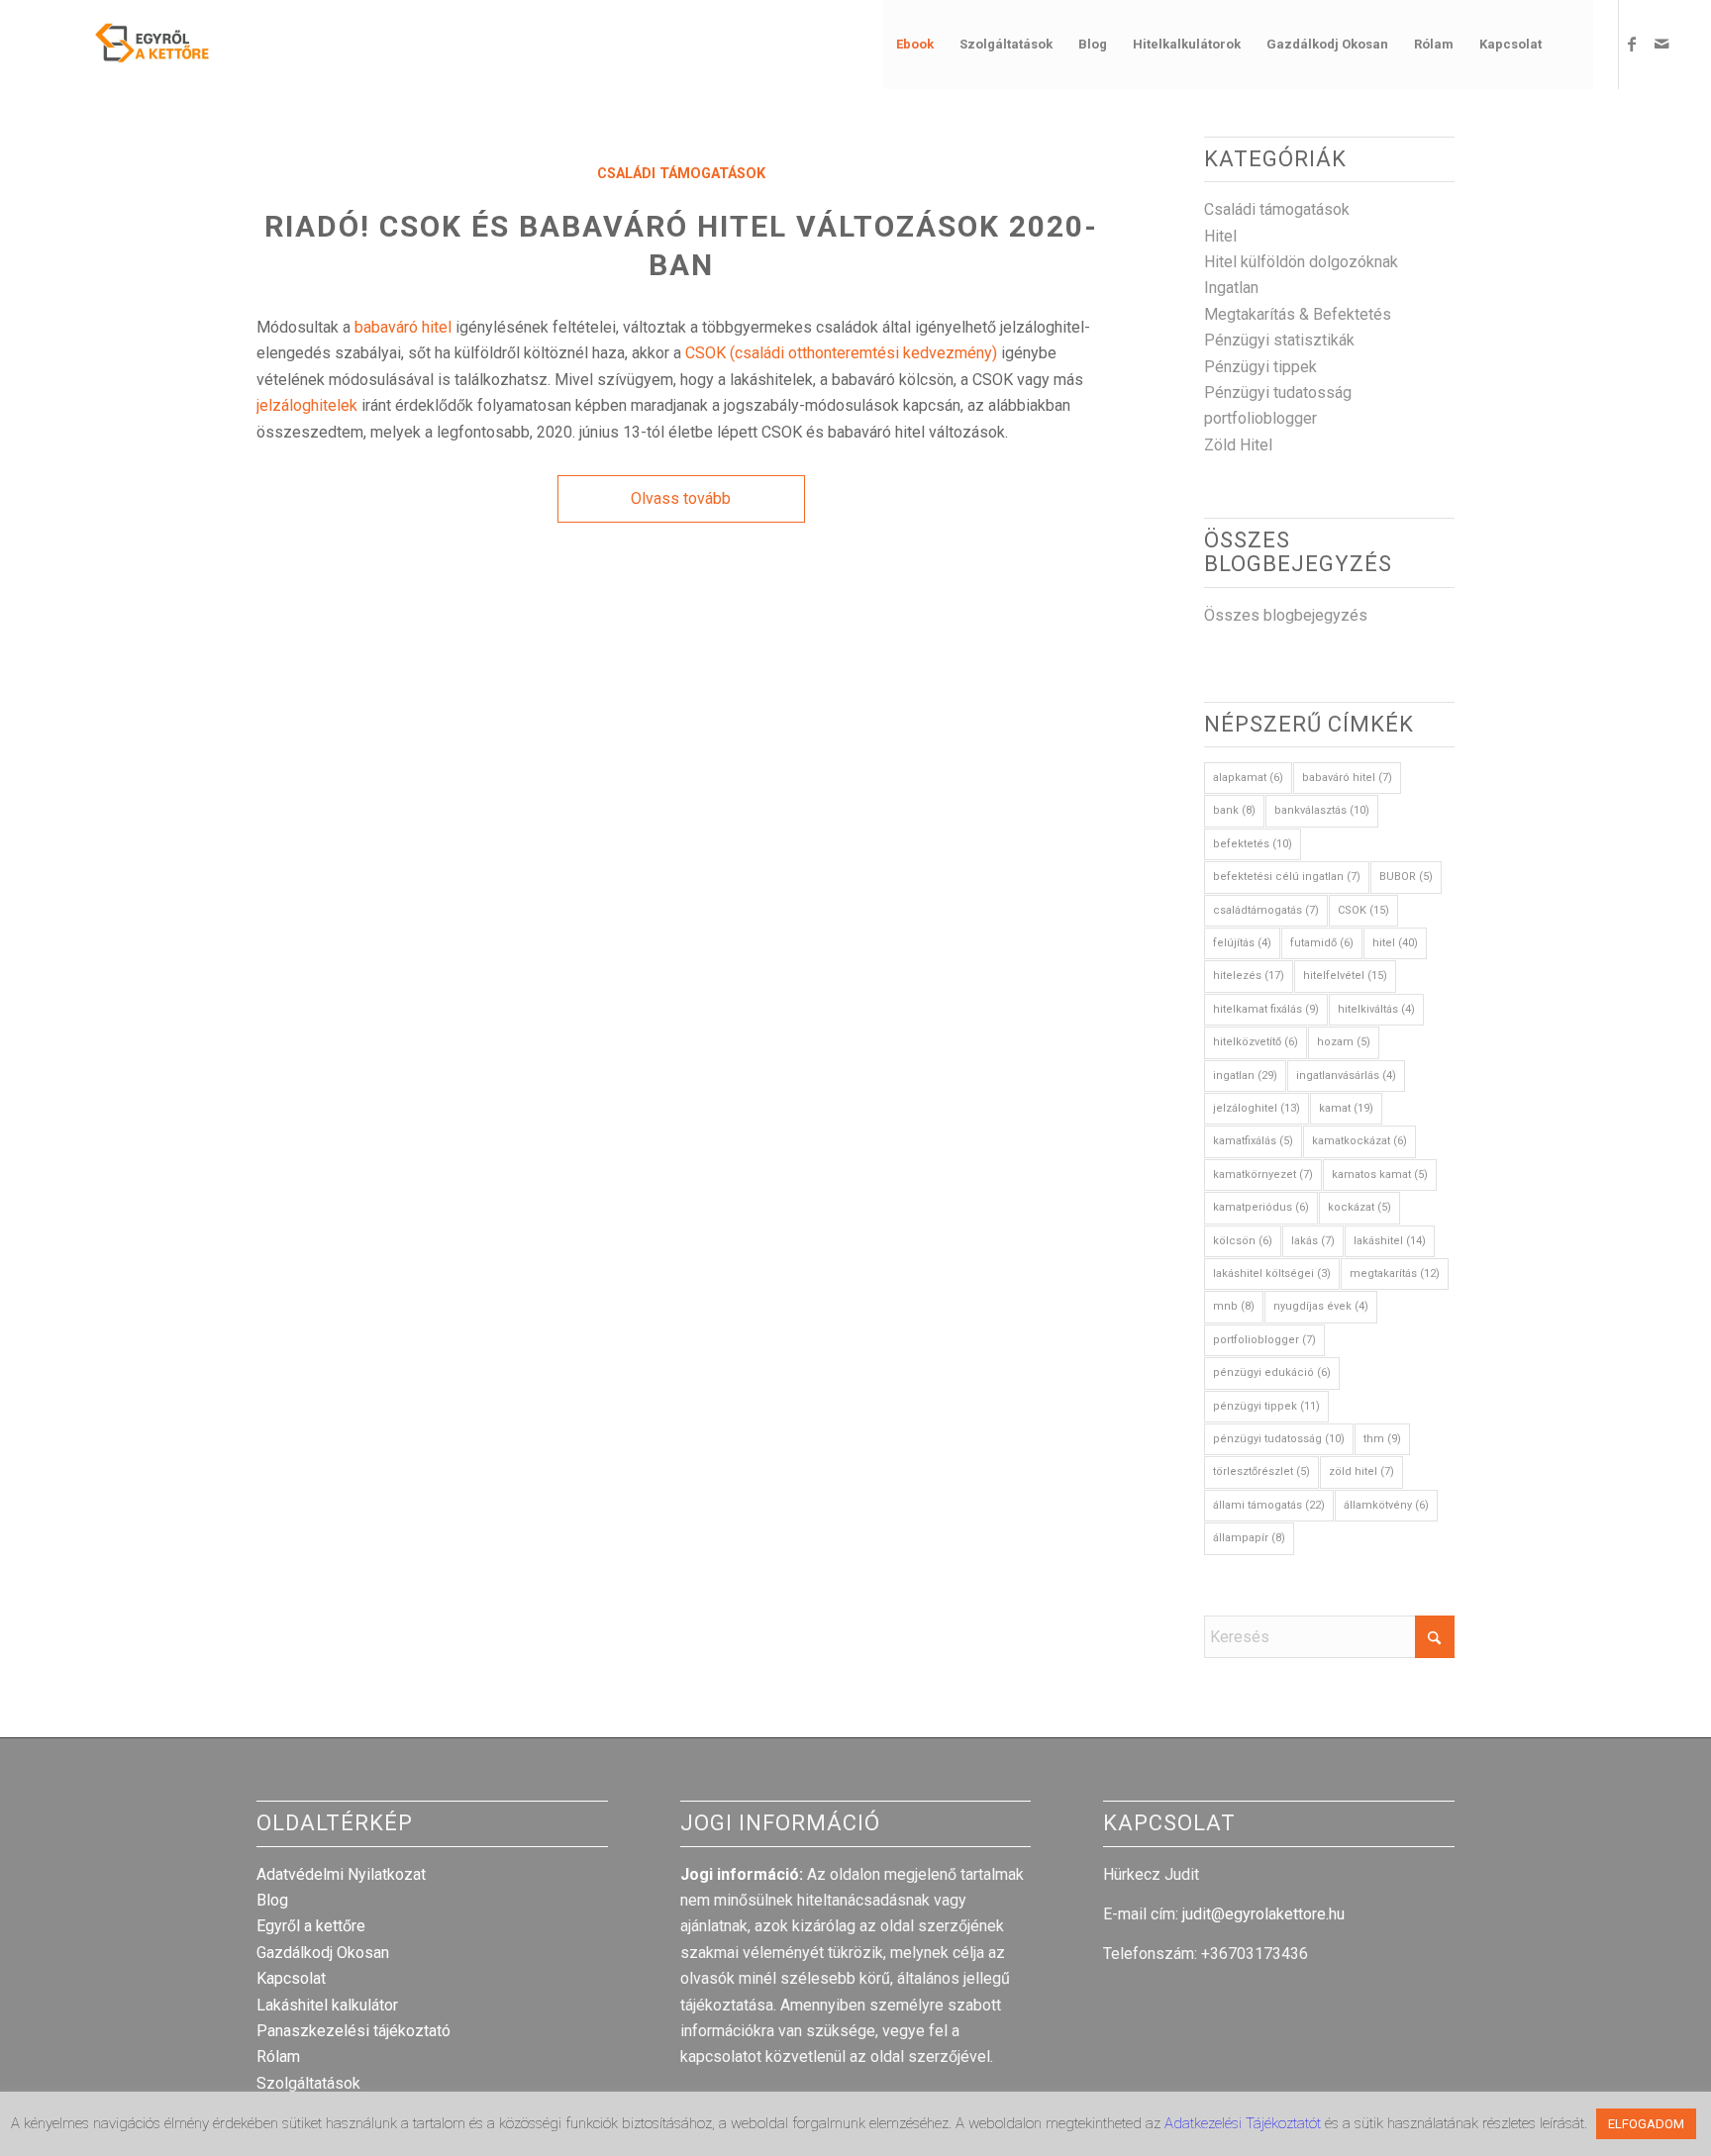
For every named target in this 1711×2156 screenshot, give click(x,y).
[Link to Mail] (1661, 44)
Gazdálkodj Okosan (323, 1953)
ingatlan (1245, 1076)
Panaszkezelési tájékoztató (353, 2031)
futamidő (1322, 943)
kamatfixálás (1253, 1141)
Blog (272, 1900)
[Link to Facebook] (1632, 44)
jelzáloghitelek (307, 405)
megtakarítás (1395, 1274)
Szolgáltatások (308, 2083)
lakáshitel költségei (1272, 1274)
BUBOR (1406, 877)
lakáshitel (1390, 1241)
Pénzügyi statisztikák (1279, 340)
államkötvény (1386, 1505)
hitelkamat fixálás (1266, 1009)
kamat (1346, 1108)
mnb (1234, 1306)
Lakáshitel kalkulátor (327, 2005)
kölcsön (1243, 1241)
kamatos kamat (1380, 1175)
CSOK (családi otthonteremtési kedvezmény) (841, 353)
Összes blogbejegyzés (1286, 615)
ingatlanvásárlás (1346, 1076)
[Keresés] (1574, 45)
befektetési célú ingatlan (1287, 877)
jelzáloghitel (1257, 1108)
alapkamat (1248, 778)
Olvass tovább (681, 498)
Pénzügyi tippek (1260, 367)
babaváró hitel (403, 327)
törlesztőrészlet (1261, 1471)
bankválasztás (1322, 810)
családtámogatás (1266, 910)
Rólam (278, 2057)
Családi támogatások (681, 174)
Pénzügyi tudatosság (1278, 392)
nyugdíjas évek (1321, 1306)
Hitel (1220, 236)
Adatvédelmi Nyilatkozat (341, 1874)
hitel (1395, 943)
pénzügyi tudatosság (1279, 1439)
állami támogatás (1269, 1505)
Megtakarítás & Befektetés (1298, 314)
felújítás (1242, 943)
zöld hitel (1361, 1471)
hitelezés (1249, 976)
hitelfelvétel (1345, 976)
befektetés (1253, 844)
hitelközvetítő (1256, 1042)
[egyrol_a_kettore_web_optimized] (127, 45)
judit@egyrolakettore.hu (1263, 1914)
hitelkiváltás (1376, 1009)
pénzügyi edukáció (1272, 1372)
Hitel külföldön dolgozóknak (1301, 262)
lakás (1313, 1241)
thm (1382, 1439)
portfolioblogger (1260, 418)
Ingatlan (1231, 288)
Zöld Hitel (1238, 445)
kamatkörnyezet (1263, 1175)
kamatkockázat (1359, 1141)
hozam (1344, 1042)
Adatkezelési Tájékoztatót (1245, 2123)
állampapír (1249, 1538)
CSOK (1363, 910)
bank (1234, 810)
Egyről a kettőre (311, 1926)
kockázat (1359, 1207)
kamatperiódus (1261, 1207)
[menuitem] (915, 45)
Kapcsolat (291, 1978)
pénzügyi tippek (1266, 1406)
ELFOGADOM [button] (1646, 2124)
